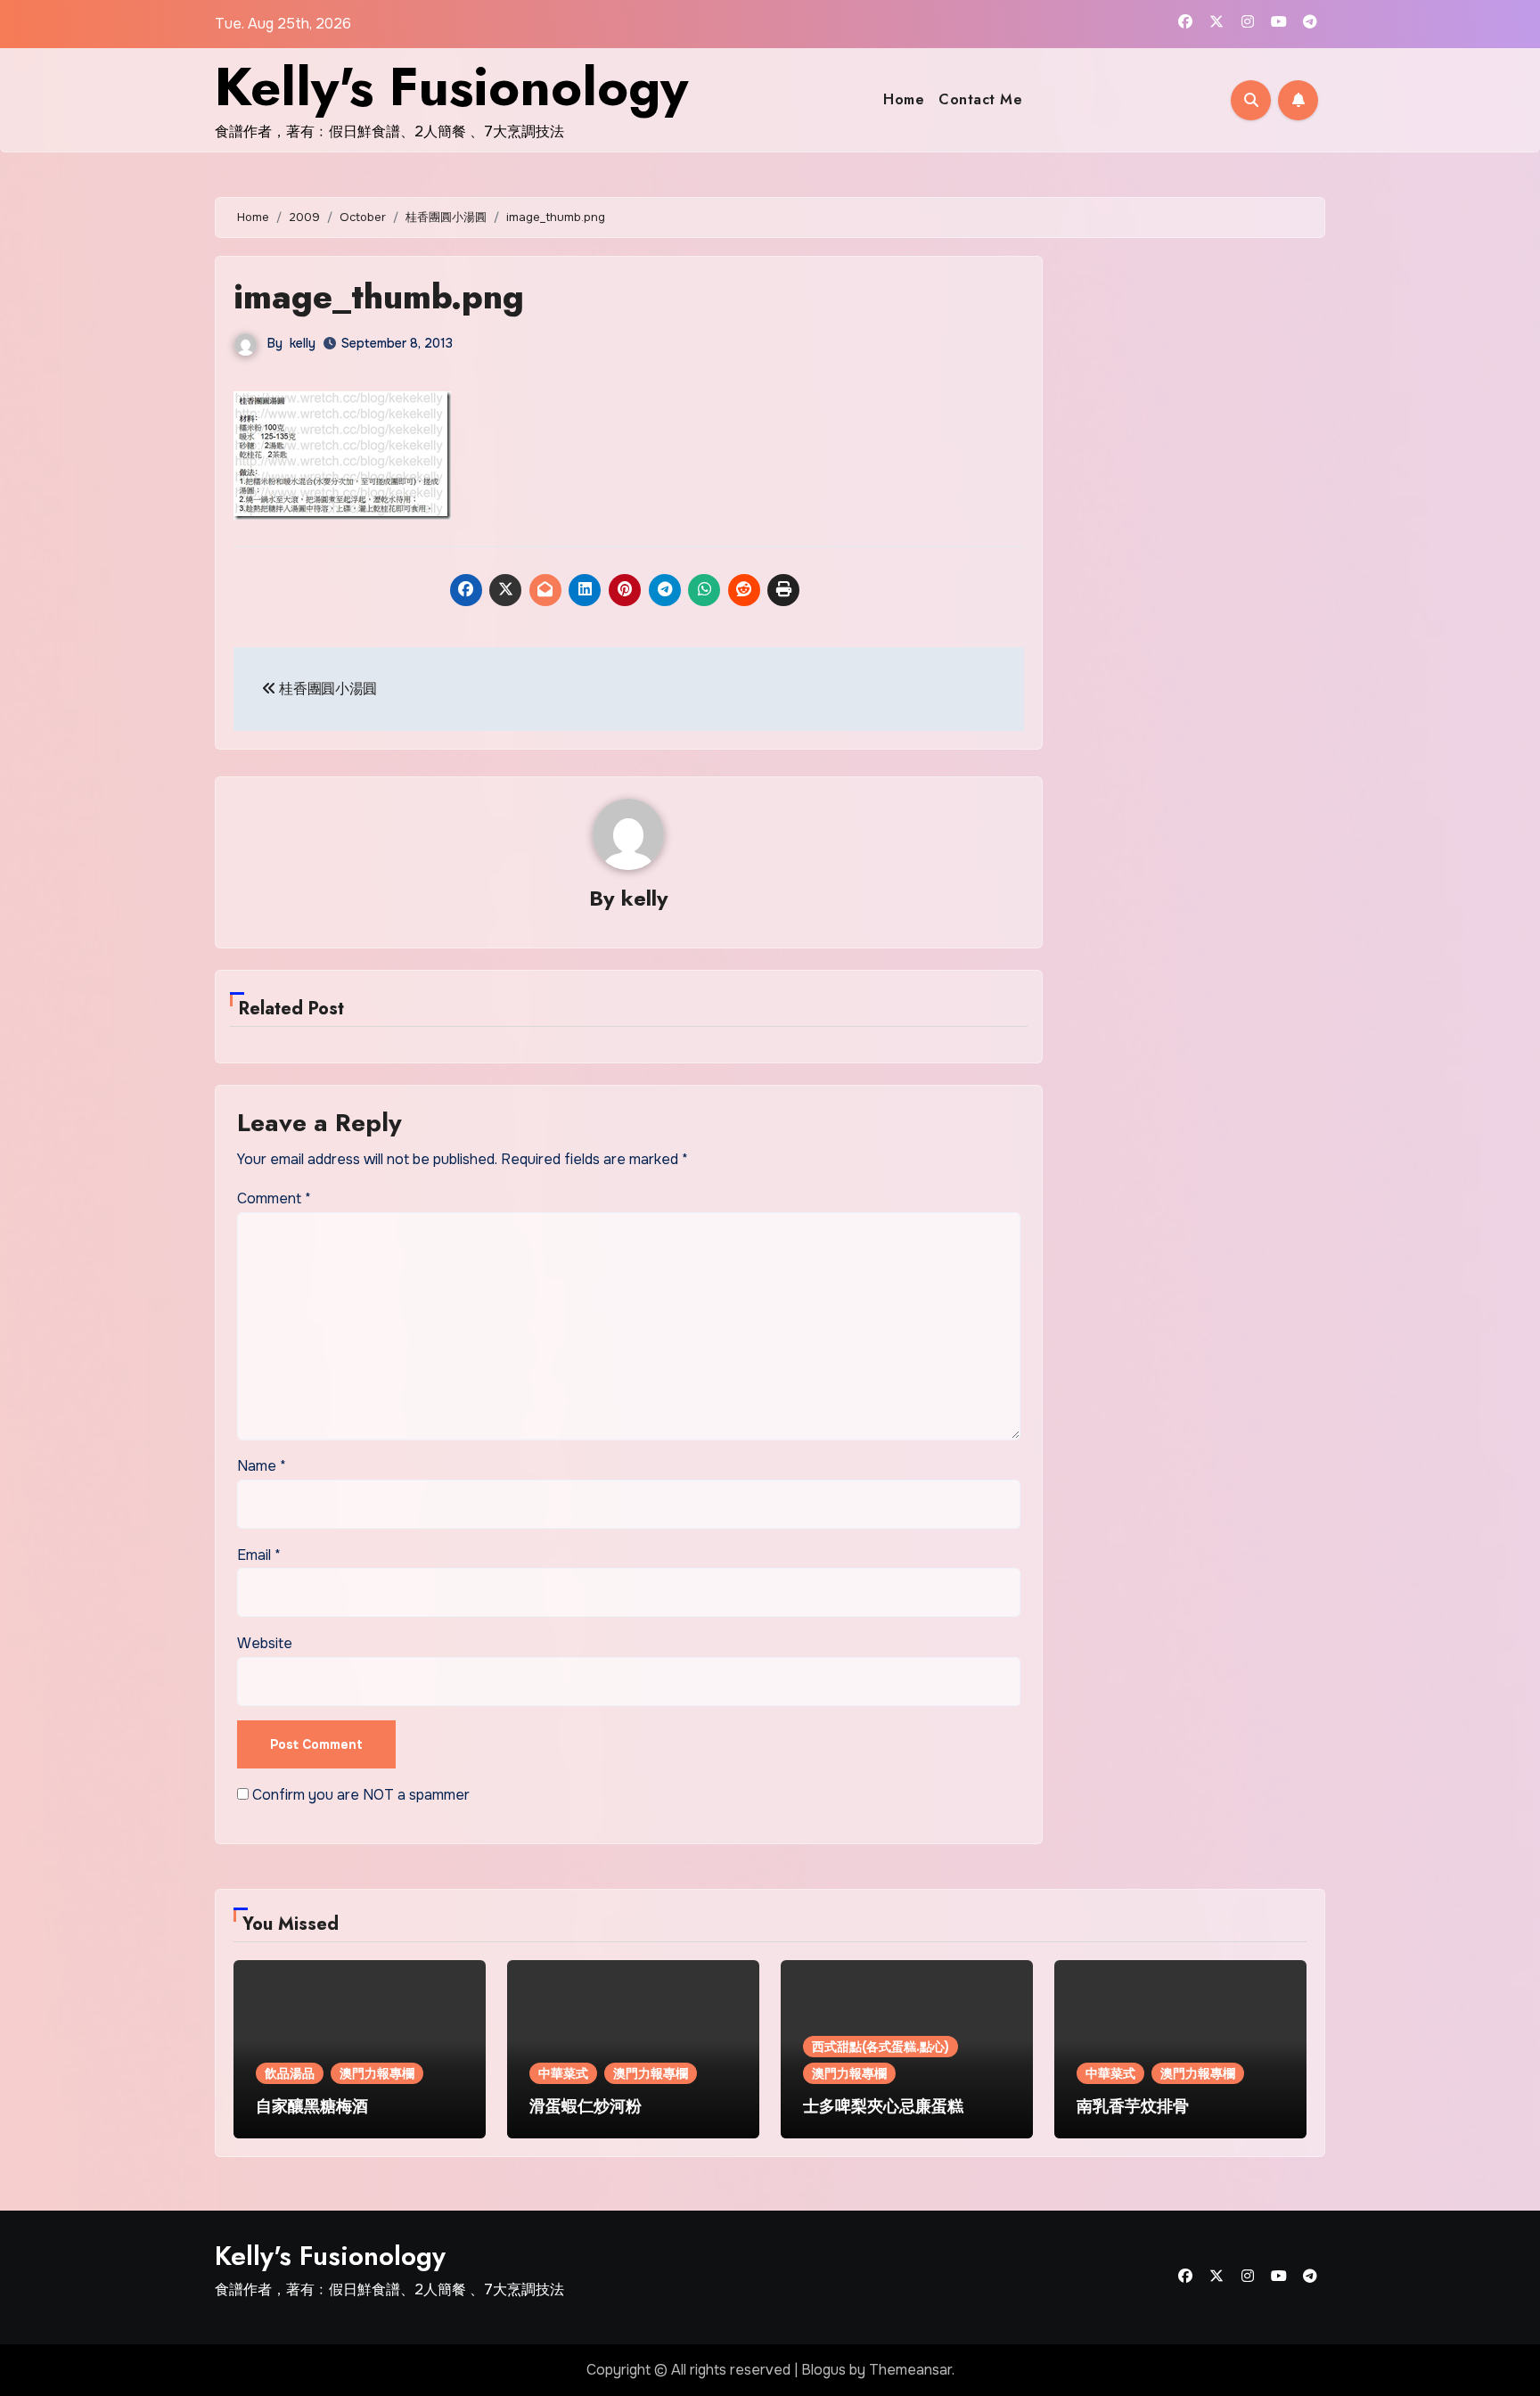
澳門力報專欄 (377, 2073)
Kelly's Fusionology (451, 87)
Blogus (823, 2370)
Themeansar (910, 2370)
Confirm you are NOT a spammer (359, 1795)
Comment (274, 1198)
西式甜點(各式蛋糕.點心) (881, 2047)
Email (259, 1555)
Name (262, 1466)
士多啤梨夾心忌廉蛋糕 (883, 2106)
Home (904, 99)
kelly (303, 343)
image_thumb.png (379, 296)
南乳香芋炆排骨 (1133, 2106)
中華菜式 (563, 2073)
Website (265, 1643)
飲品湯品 (290, 2073)
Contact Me (980, 99)
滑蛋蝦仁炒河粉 (586, 2106)
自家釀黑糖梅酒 (312, 2106)
